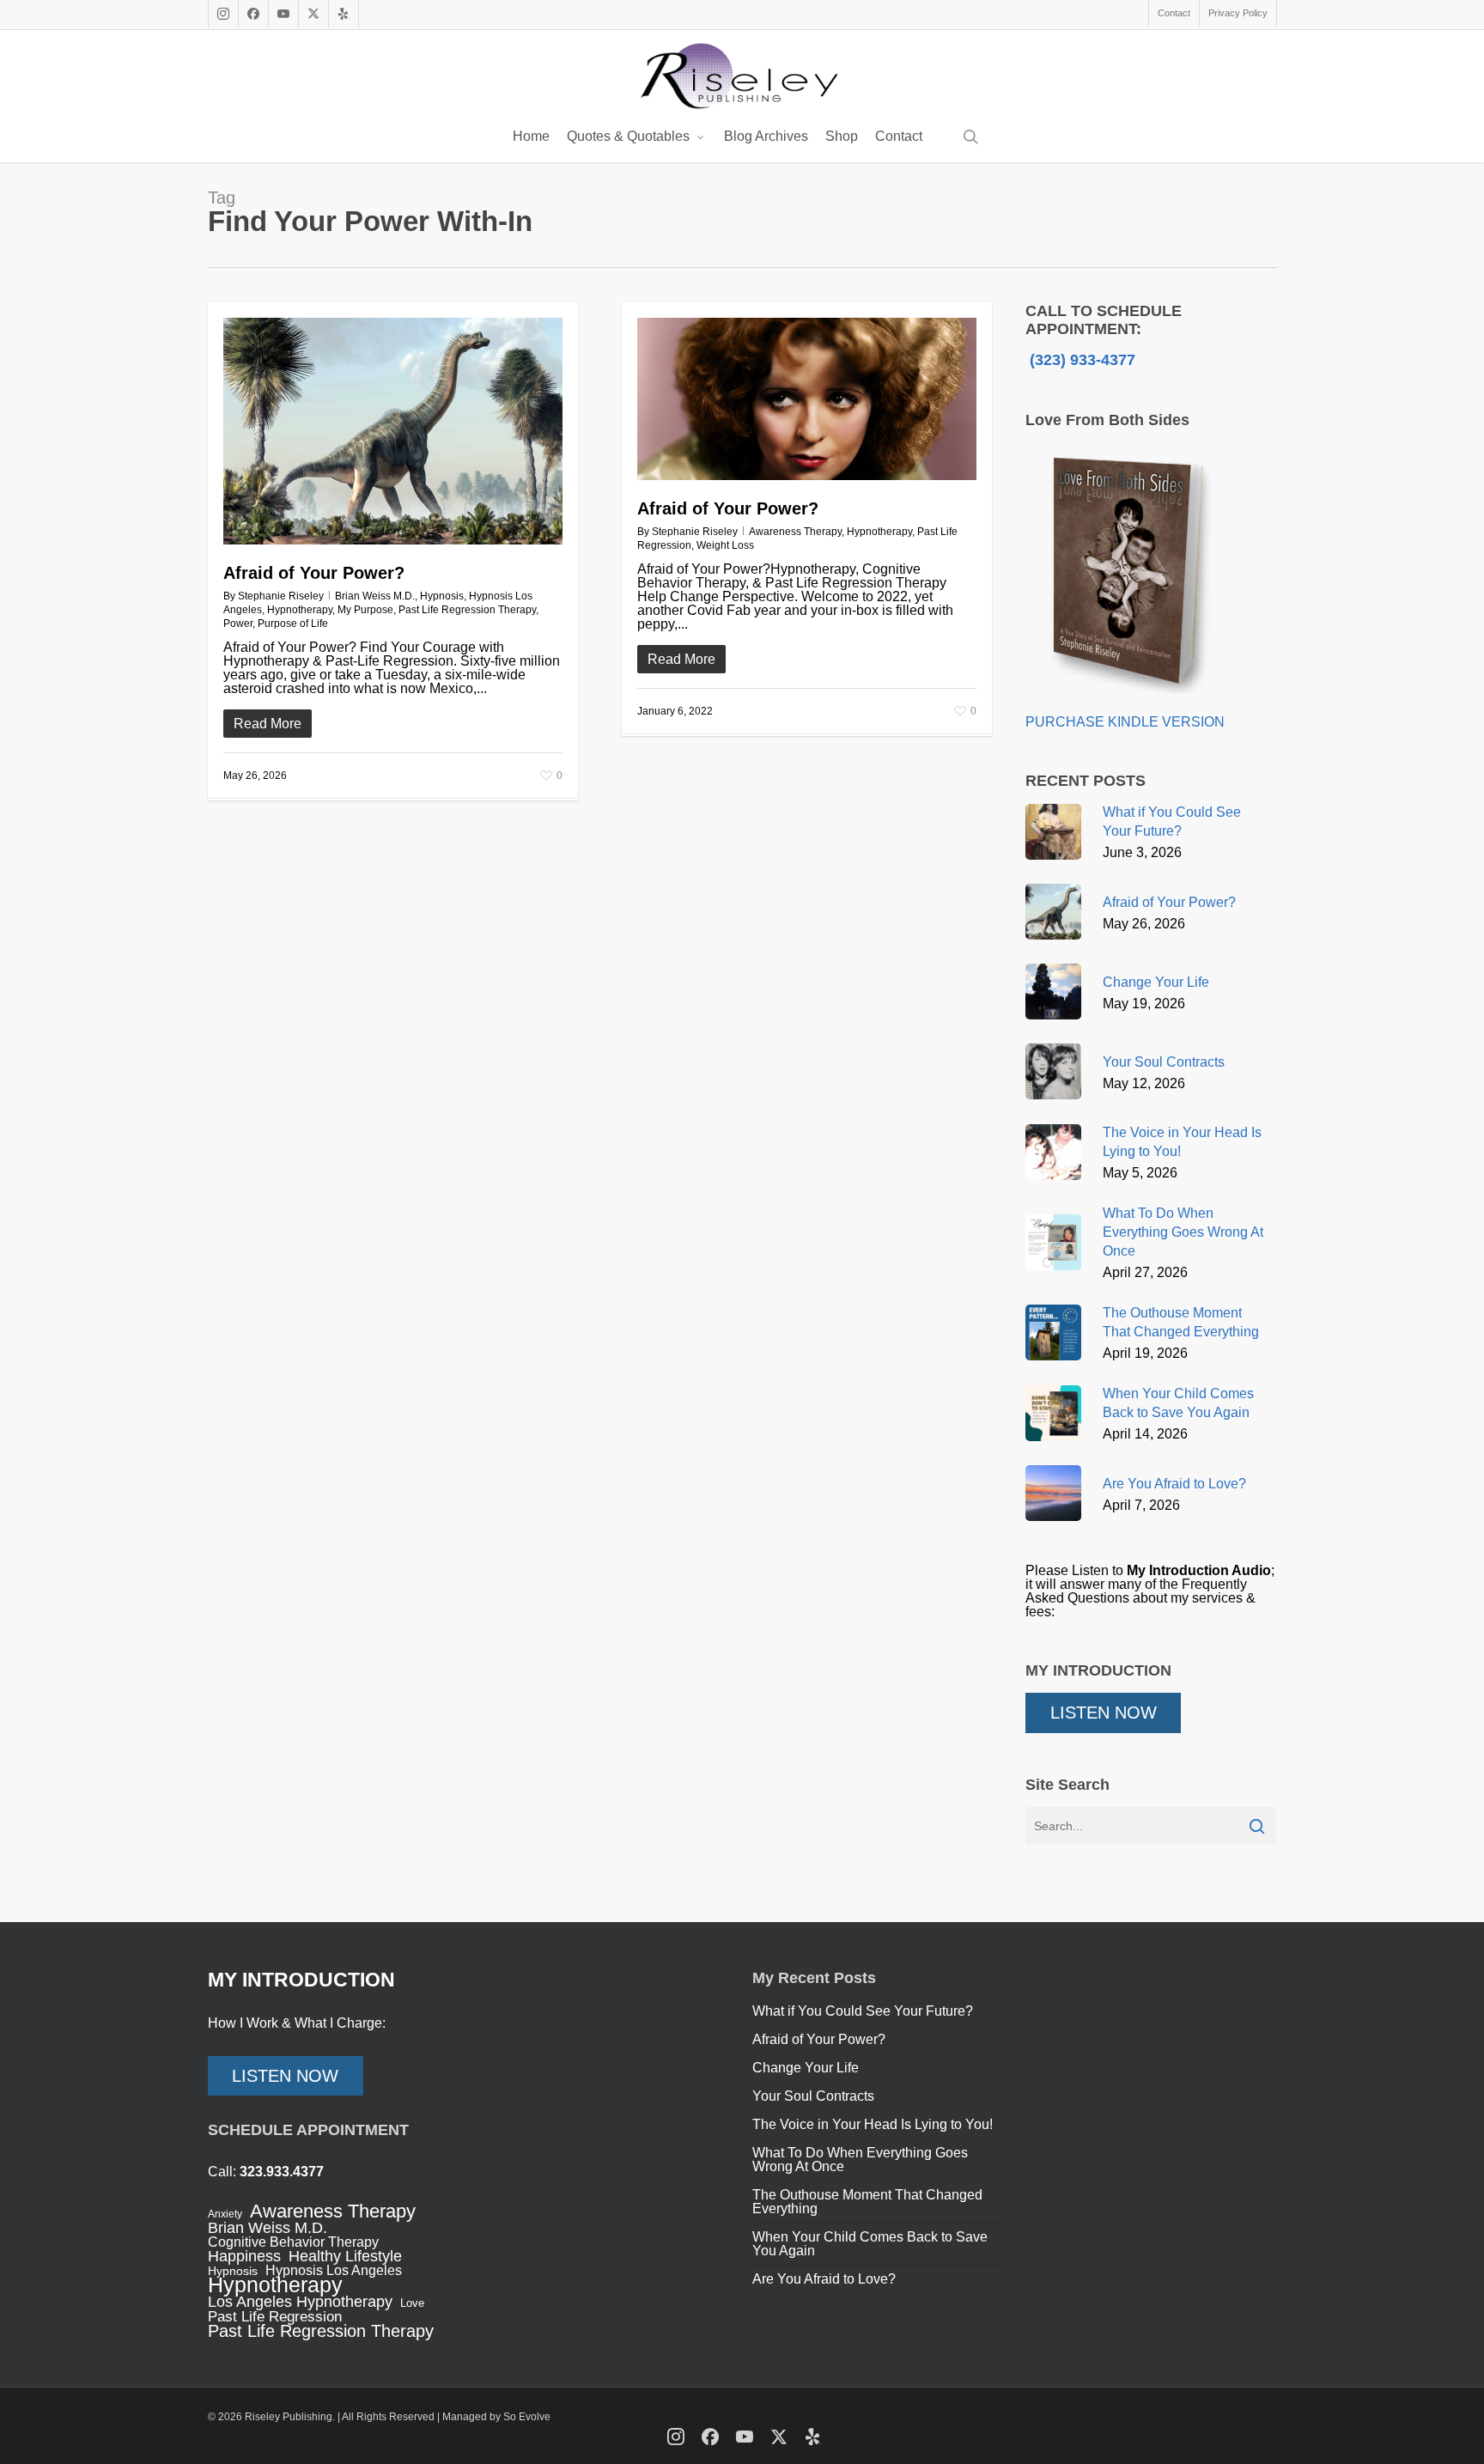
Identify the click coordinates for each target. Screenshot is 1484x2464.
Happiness (244, 2256)
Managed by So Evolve (496, 2417)
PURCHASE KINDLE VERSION (1125, 722)
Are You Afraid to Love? (824, 2279)
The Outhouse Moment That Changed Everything (867, 2202)
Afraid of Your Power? (314, 573)
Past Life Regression (275, 2317)
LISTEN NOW (1104, 1713)
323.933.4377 (282, 2172)
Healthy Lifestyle (345, 2256)
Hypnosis (442, 596)
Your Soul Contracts (813, 2096)
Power (238, 624)
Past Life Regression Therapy (467, 610)
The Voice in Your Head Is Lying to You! (873, 2124)
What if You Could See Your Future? (863, 2011)
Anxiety (225, 2214)
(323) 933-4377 (1080, 360)
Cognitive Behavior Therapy (293, 2242)
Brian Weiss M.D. (375, 596)
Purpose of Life (293, 624)
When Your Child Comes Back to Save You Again (870, 2244)
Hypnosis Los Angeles (334, 2271)
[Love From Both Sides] (1127, 708)
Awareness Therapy (795, 532)
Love (412, 2303)
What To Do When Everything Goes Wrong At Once (860, 2160)
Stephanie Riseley (281, 596)
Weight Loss (725, 545)
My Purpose (365, 610)
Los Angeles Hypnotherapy (300, 2302)
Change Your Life (806, 2068)
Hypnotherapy (300, 610)
